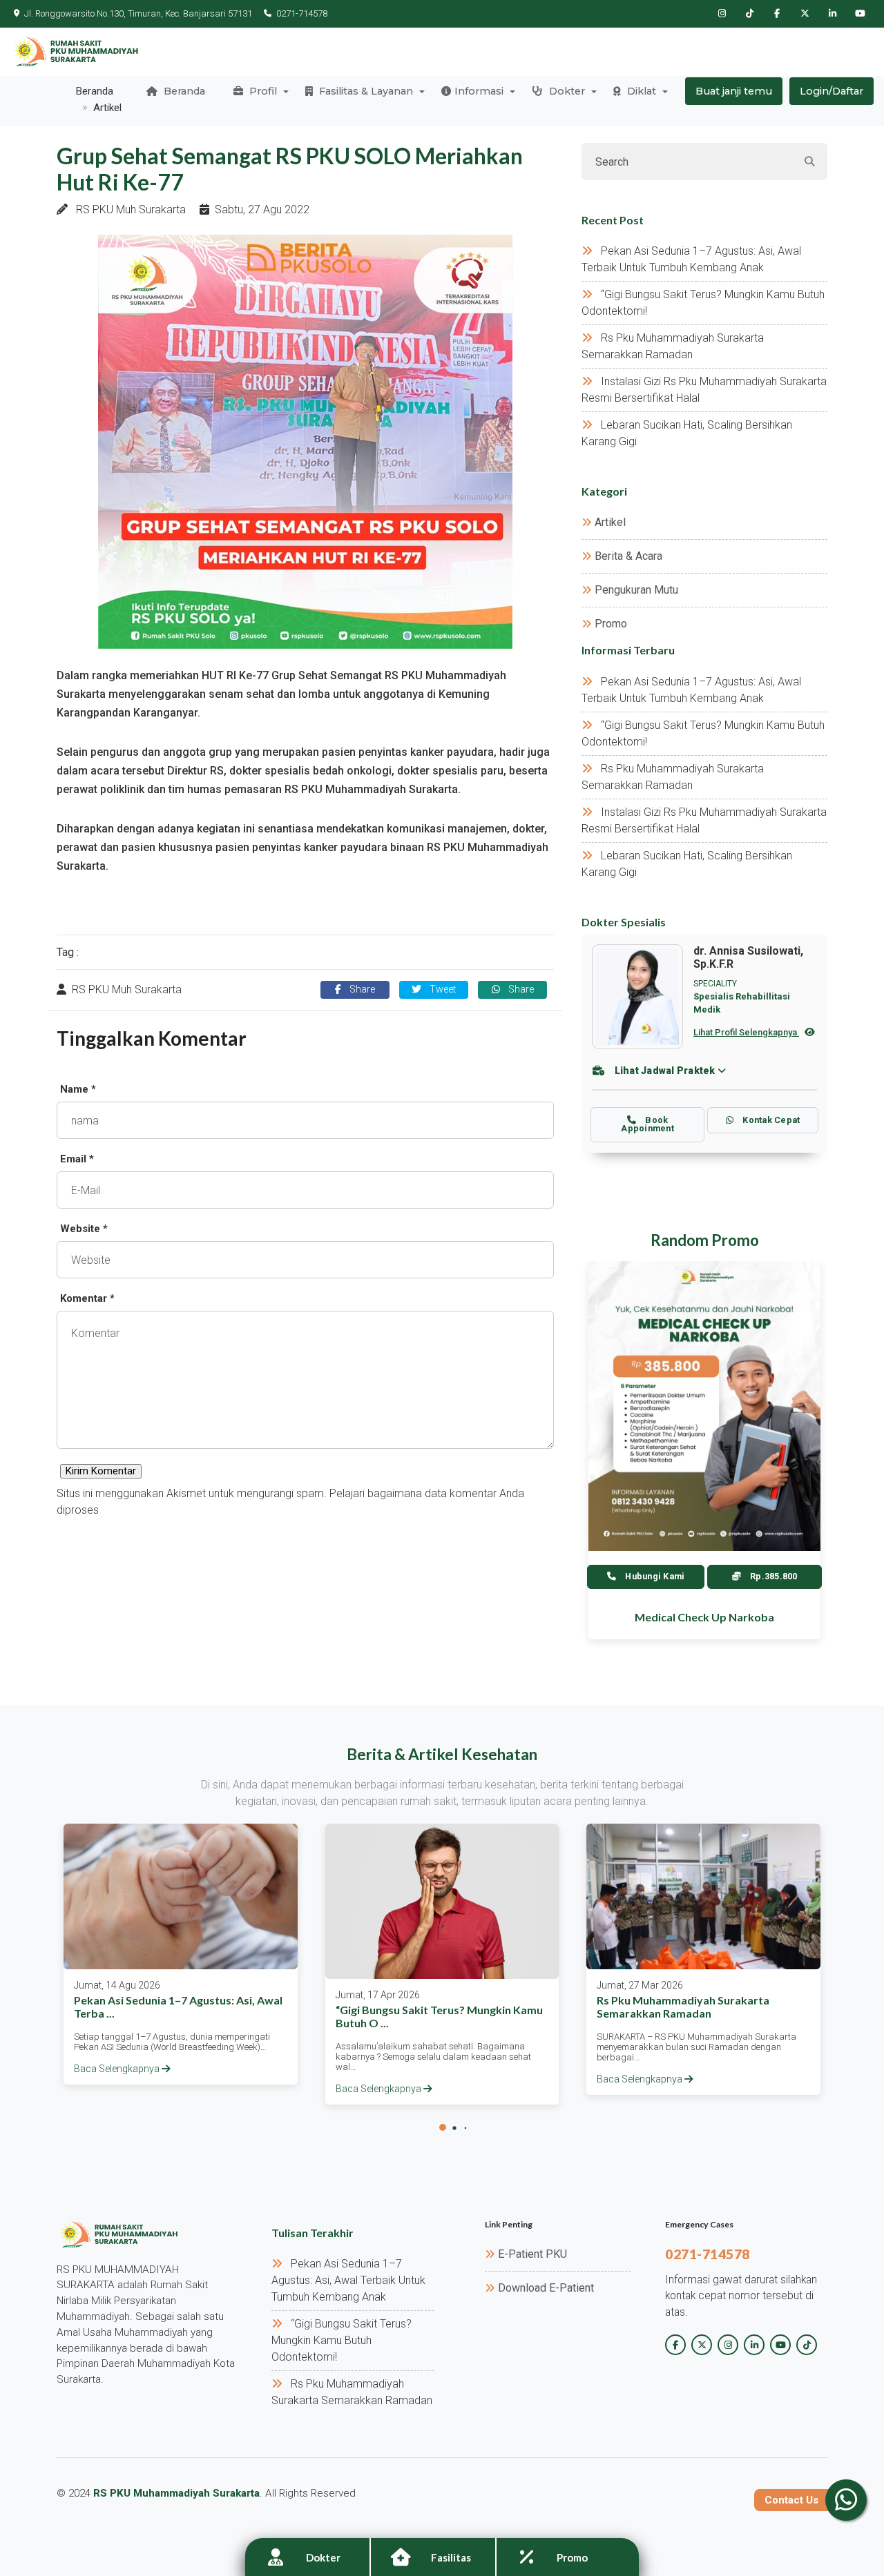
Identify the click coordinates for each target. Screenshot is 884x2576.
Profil (262, 91)
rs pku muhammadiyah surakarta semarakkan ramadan (683, 2007)
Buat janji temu (734, 91)
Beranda (183, 91)
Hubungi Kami (654, 1576)
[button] (443, 2127)
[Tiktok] (749, 14)
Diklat (640, 91)
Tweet (441, 989)
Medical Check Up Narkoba (704, 1617)
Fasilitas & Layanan (365, 91)
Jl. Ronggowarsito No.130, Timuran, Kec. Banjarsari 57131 (138, 13)
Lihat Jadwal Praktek (665, 1071)
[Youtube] (860, 14)
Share (361, 989)
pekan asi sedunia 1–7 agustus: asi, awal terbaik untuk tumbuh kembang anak (348, 2280)
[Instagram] (722, 14)
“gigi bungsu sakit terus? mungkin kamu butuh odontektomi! (342, 2340)
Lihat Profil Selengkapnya (746, 1032)
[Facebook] (777, 14)
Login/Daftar (832, 91)
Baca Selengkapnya (118, 2069)
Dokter (566, 91)
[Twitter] (805, 14)
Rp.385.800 (773, 1576)
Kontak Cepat (770, 1120)
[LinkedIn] (832, 14)
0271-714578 (302, 13)
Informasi (479, 91)
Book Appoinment (647, 1124)
